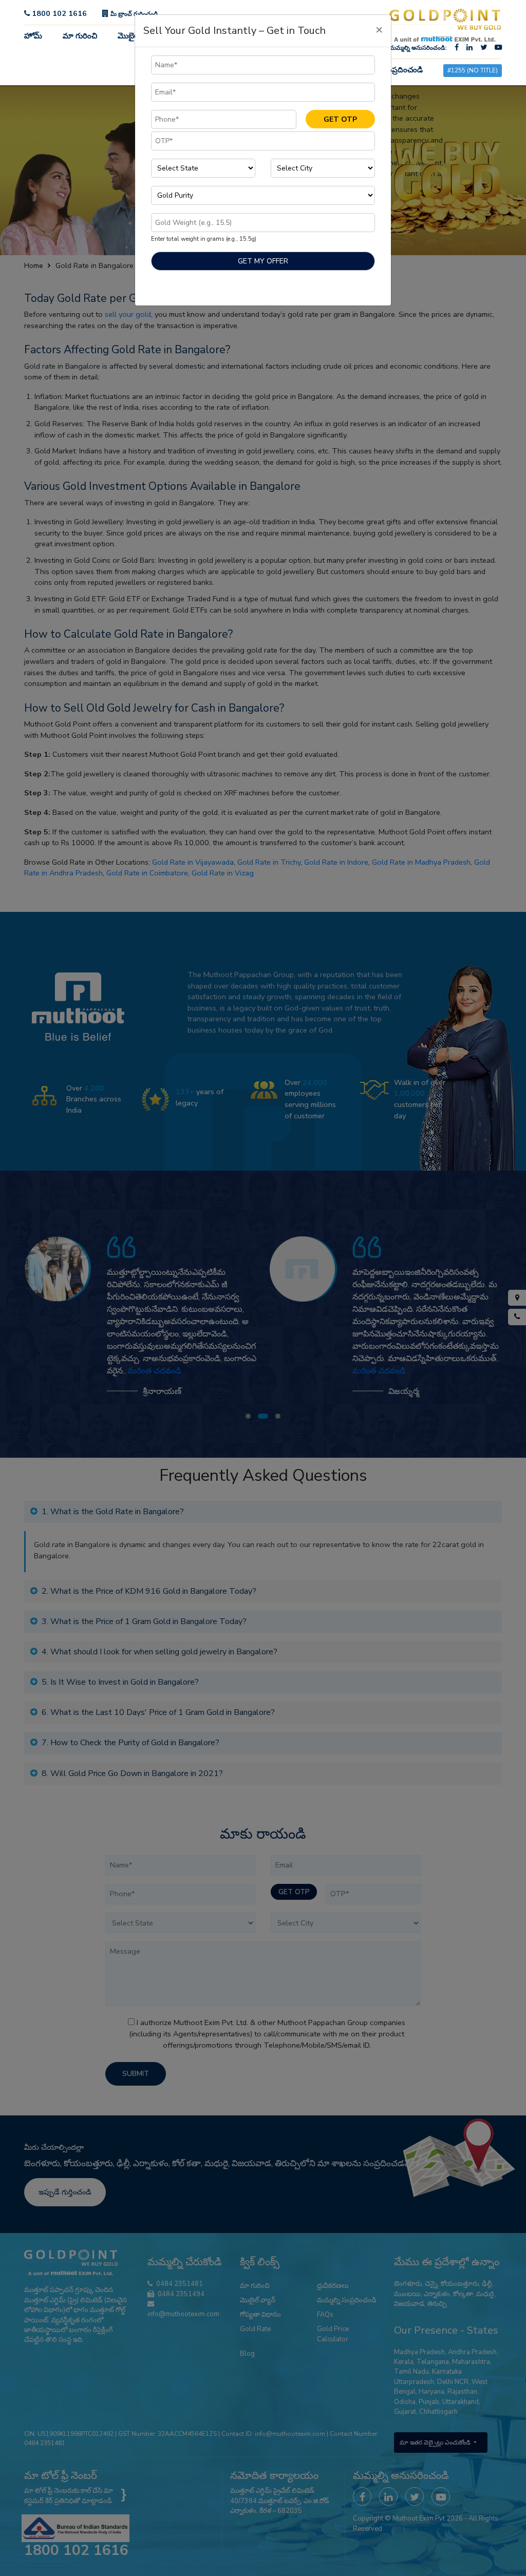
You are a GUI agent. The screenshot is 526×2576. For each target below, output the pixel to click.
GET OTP (340, 119)
